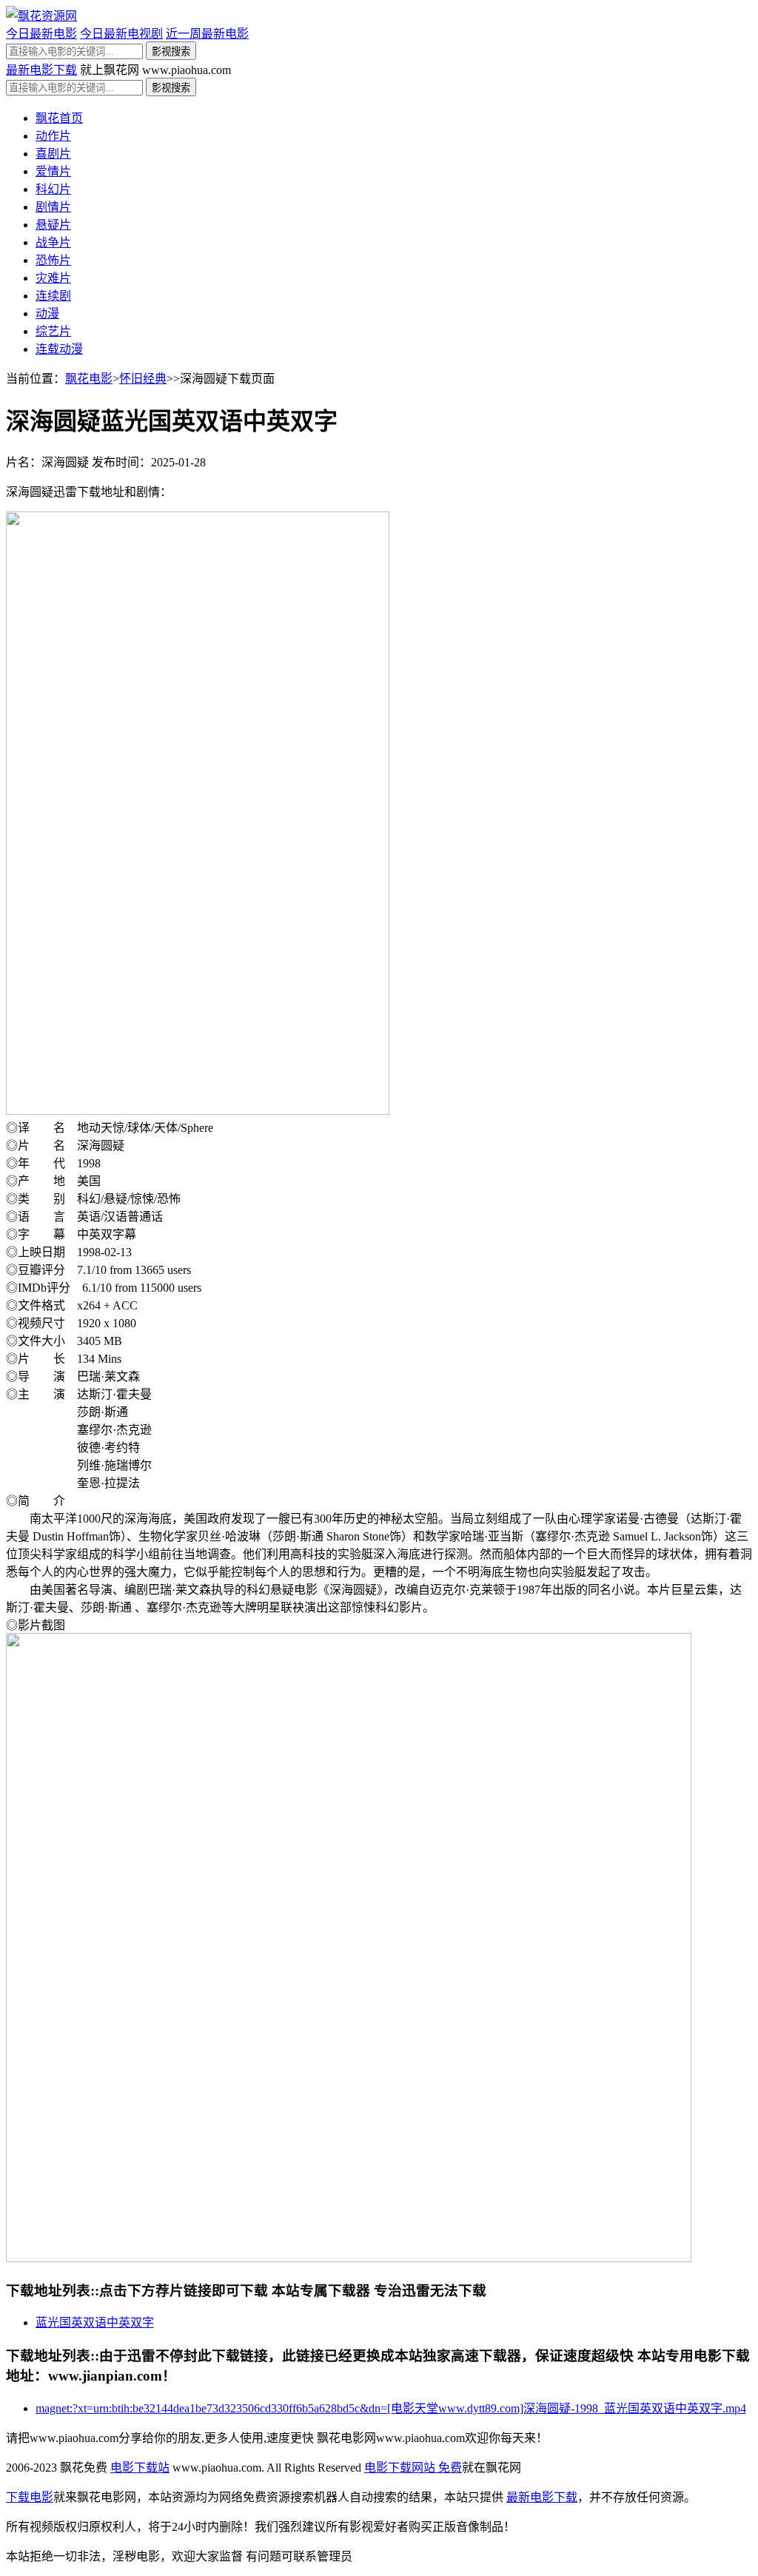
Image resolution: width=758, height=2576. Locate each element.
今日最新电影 (41, 34)
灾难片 (53, 278)
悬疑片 (53, 225)
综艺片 (53, 331)
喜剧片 (53, 154)
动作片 (53, 136)
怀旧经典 (143, 379)
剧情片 (53, 207)
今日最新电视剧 (121, 34)
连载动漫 (59, 349)
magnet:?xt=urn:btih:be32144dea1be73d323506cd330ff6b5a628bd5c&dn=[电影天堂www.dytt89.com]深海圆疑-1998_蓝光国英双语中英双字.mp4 (391, 2408)
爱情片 (53, 171)
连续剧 (53, 296)
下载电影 (30, 2497)
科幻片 (53, 189)
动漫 (47, 313)
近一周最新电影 (207, 34)
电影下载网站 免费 (413, 2468)
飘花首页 (59, 118)
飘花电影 (89, 379)
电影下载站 (140, 2468)
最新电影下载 (41, 70)
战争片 (53, 242)
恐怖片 (53, 260)
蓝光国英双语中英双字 (95, 2322)
